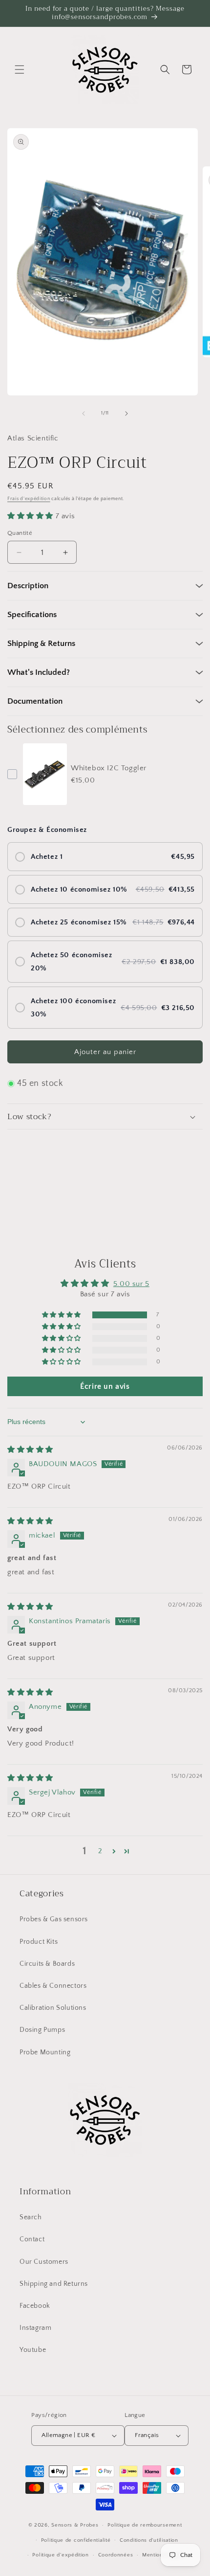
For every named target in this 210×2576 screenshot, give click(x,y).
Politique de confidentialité (76, 2540)
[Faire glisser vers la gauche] (84, 414)
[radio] (105, 857)
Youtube (33, 2350)
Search (31, 2217)
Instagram (35, 2328)
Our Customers (44, 2262)
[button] (20, 69)
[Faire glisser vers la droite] (126, 414)
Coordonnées (116, 2555)
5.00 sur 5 (131, 1284)
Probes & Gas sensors (54, 1919)
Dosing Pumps (42, 2030)
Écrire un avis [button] (105, 1386)
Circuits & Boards (47, 1964)
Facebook (35, 2306)
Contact (32, 2239)
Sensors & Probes (75, 2525)
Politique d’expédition (60, 2555)
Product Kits (39, 1942)
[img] (30, 1450)
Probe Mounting (45, 2052)
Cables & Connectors (53, 1986)
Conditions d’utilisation (149, 2540)
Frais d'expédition (29, 499)
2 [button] (100, 1851)
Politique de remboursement (145, 2525)
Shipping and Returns (54, 2284)
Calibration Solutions (53, 2008)
